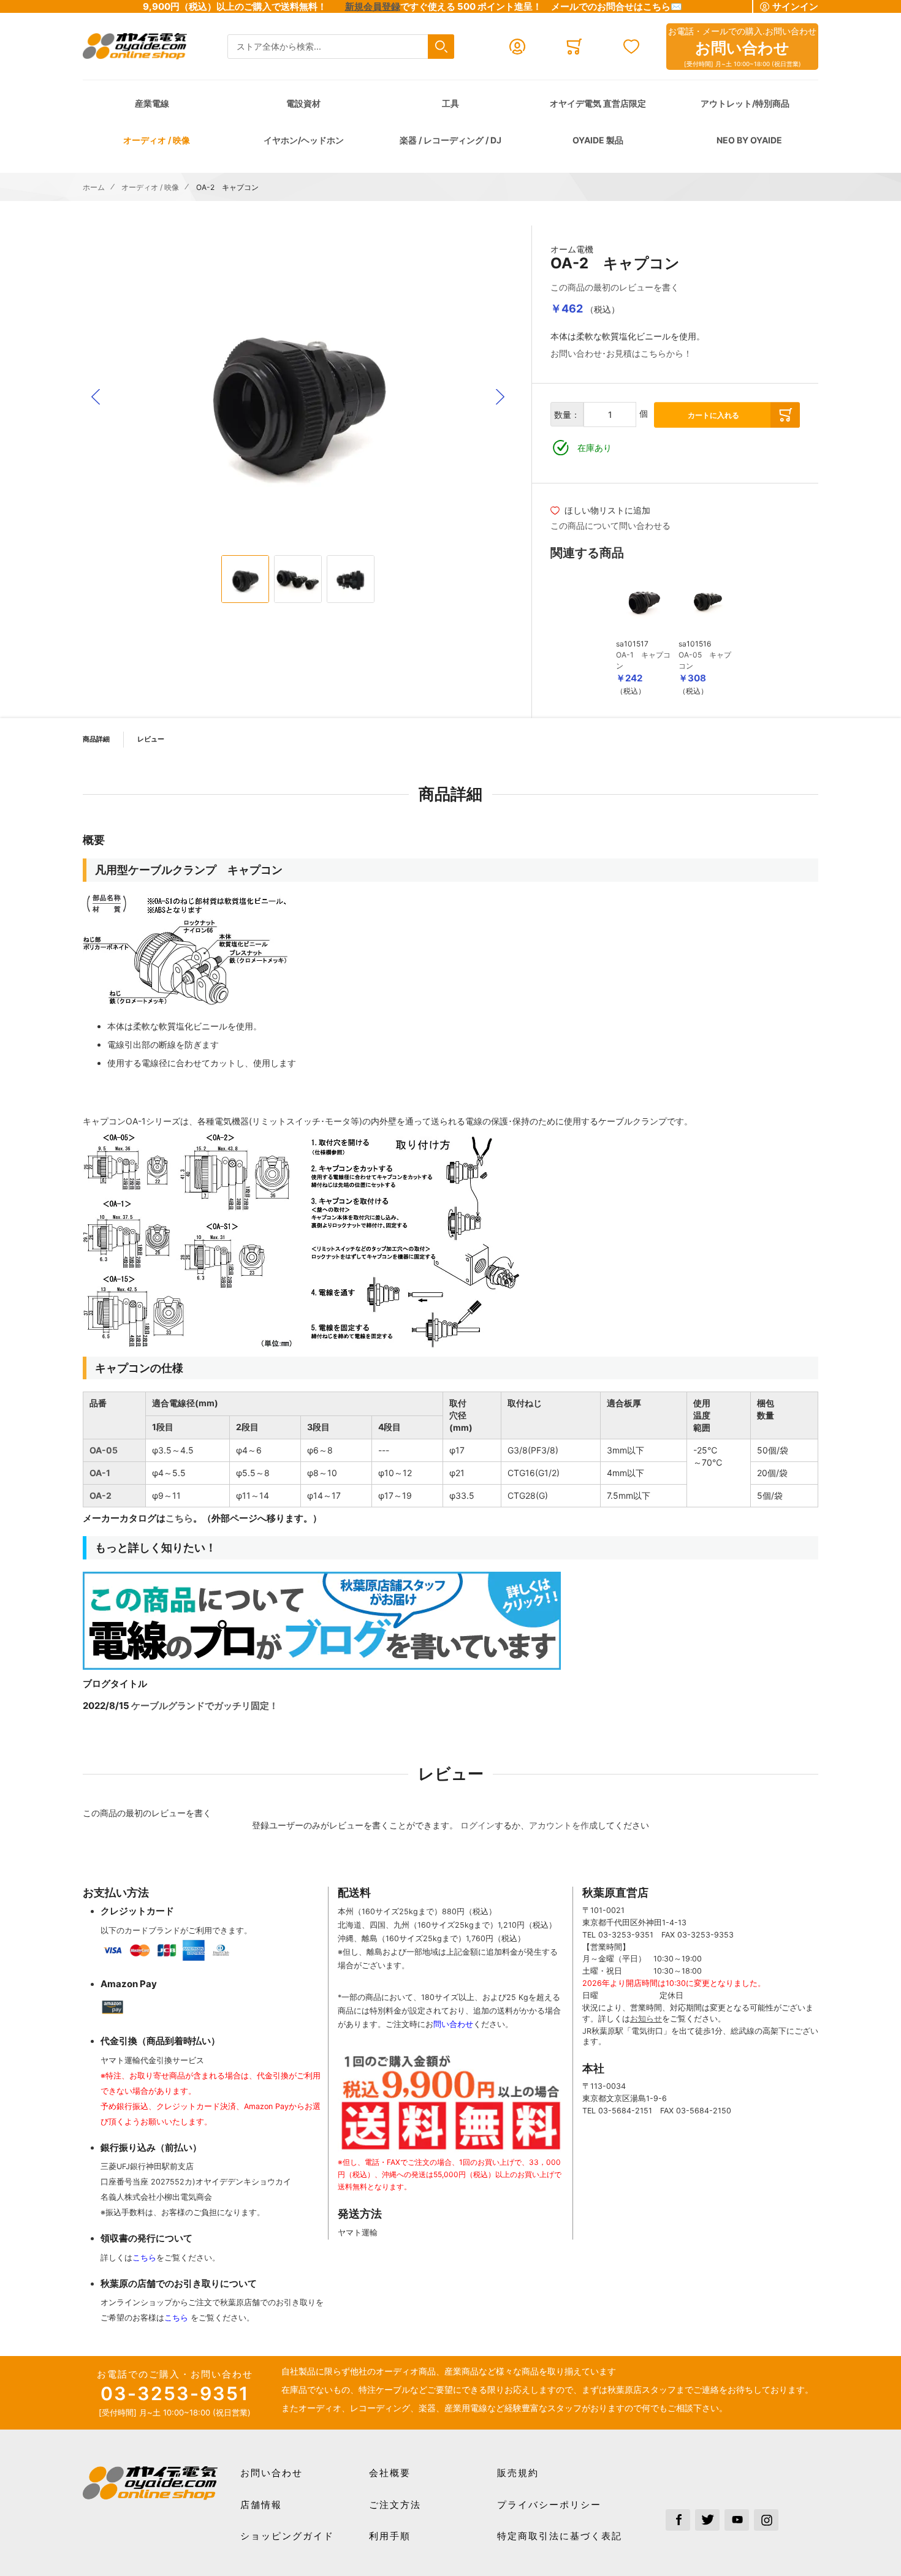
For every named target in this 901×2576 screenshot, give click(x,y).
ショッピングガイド (287, 2536)
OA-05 (104, 1450)
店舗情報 (261, 2505)
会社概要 (390, 2473)
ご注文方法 (395, 2505)
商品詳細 (96, 739)
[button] (96, 397)
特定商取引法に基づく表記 (560, 2536)
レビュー (151, 739)
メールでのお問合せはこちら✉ (617, 6)
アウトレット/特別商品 (745, 103)
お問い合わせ (272, 2473)
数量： (567, 415)
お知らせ (646, 2019)
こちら (179, 1518)
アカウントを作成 (563, 1825)
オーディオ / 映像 (157, 140)
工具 (450, 103)
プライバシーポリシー (549, 2505)
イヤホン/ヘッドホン (304, 140)
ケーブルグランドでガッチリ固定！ (205, 1706)
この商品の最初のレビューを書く (615, 287)
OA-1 (100, 1473)
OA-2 (101, 1495)
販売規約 (518, 2473)
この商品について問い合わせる (610, 525)
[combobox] (341, 47)
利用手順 (390, 2536)
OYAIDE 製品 (598, 140)
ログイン (477, 1825)
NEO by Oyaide (749, 140)
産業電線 (152, 103)
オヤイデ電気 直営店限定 (598, 103)
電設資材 (303, 103)
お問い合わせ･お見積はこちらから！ (621, 353)
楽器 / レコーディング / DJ (450, 140)
